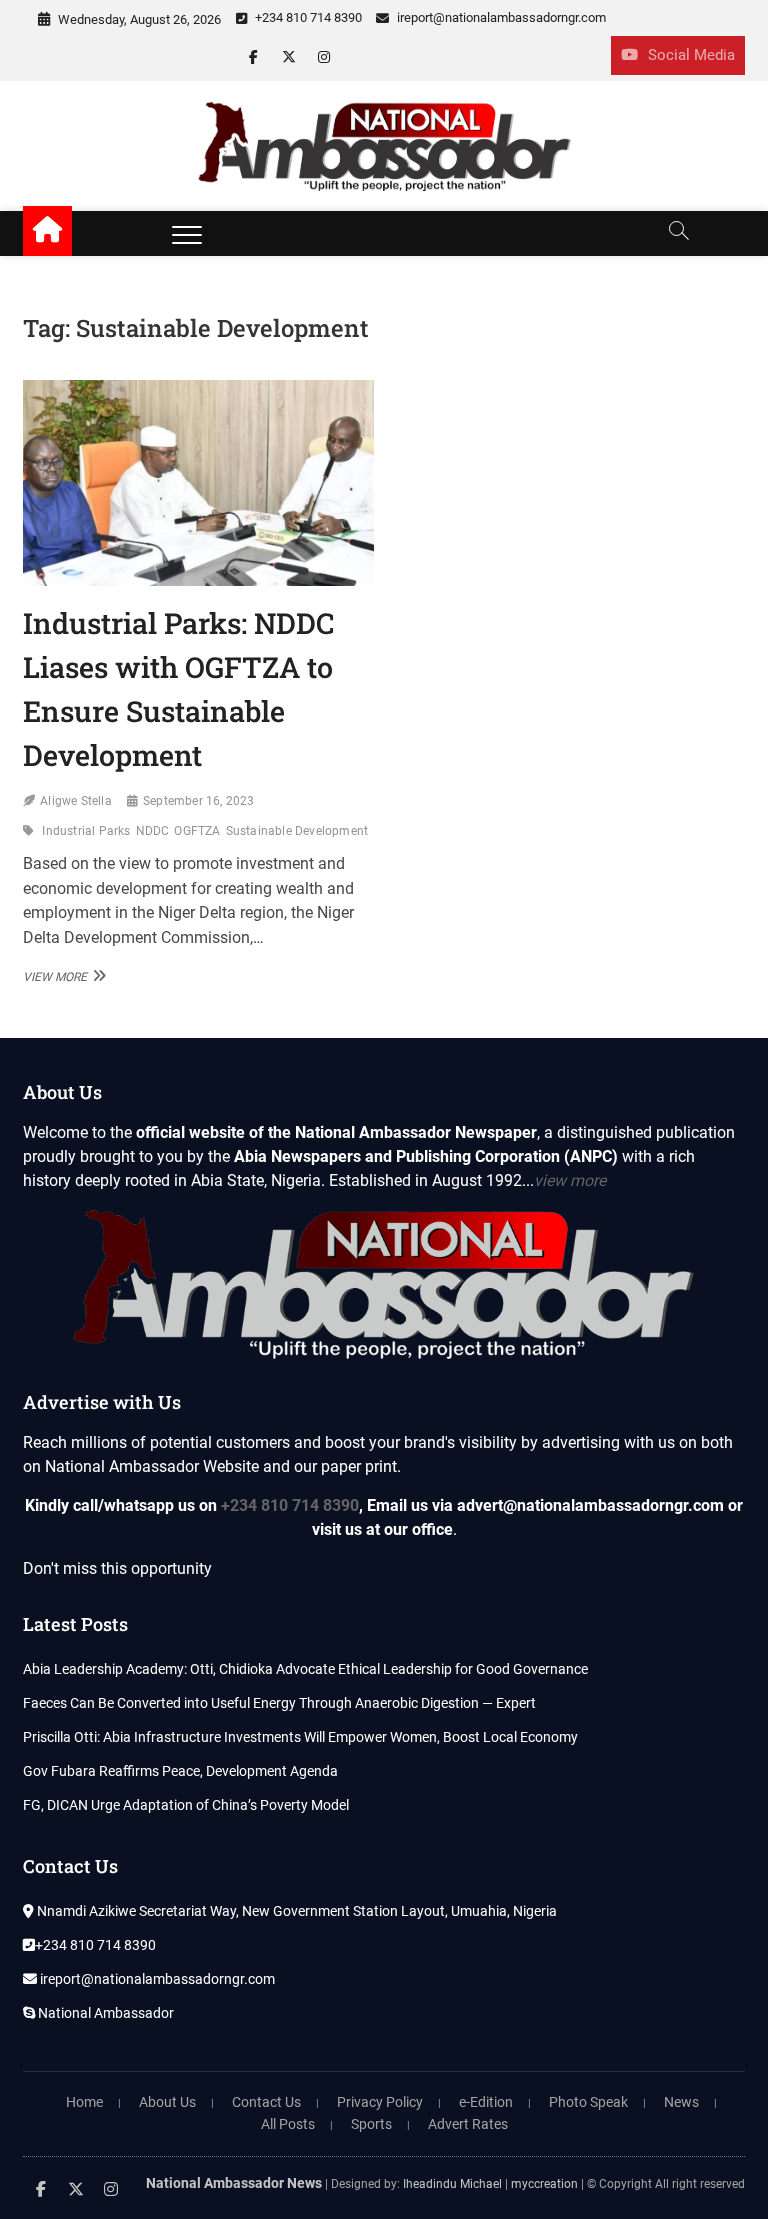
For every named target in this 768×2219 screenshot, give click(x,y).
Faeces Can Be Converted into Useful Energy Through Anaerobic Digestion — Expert (279, 1703)
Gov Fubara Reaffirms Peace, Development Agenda (180, 1771)
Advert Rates (468, 2124)
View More (62, 976)
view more (570, 1180)
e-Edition (486, 2102)
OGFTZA (197, 831)
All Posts (288, 2124)
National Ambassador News (234, 2183)
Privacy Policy (380, 2102)
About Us (167, 2102)
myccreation (544, 2184)
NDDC (153, 831)
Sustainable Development (297, 831)
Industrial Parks (86, 831)
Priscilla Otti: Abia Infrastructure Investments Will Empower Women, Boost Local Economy (300, 1737)
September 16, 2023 (199, 801)
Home (84, 2102)
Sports (371, 2124)
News (681, 2102)
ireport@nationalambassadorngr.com (500, 17)
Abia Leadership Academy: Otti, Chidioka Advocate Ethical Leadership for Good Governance (305, 1669)
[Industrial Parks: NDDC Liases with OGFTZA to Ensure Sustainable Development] (198, 482)
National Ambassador (104, 2013)
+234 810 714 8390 (307, 17)
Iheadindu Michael (452, 2184)
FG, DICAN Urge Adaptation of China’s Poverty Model (186, 1805)
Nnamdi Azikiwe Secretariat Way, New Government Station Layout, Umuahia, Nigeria (295, 1911)
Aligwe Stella (76, 801)
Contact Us (266, 2102)
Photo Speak (588, 2102)
